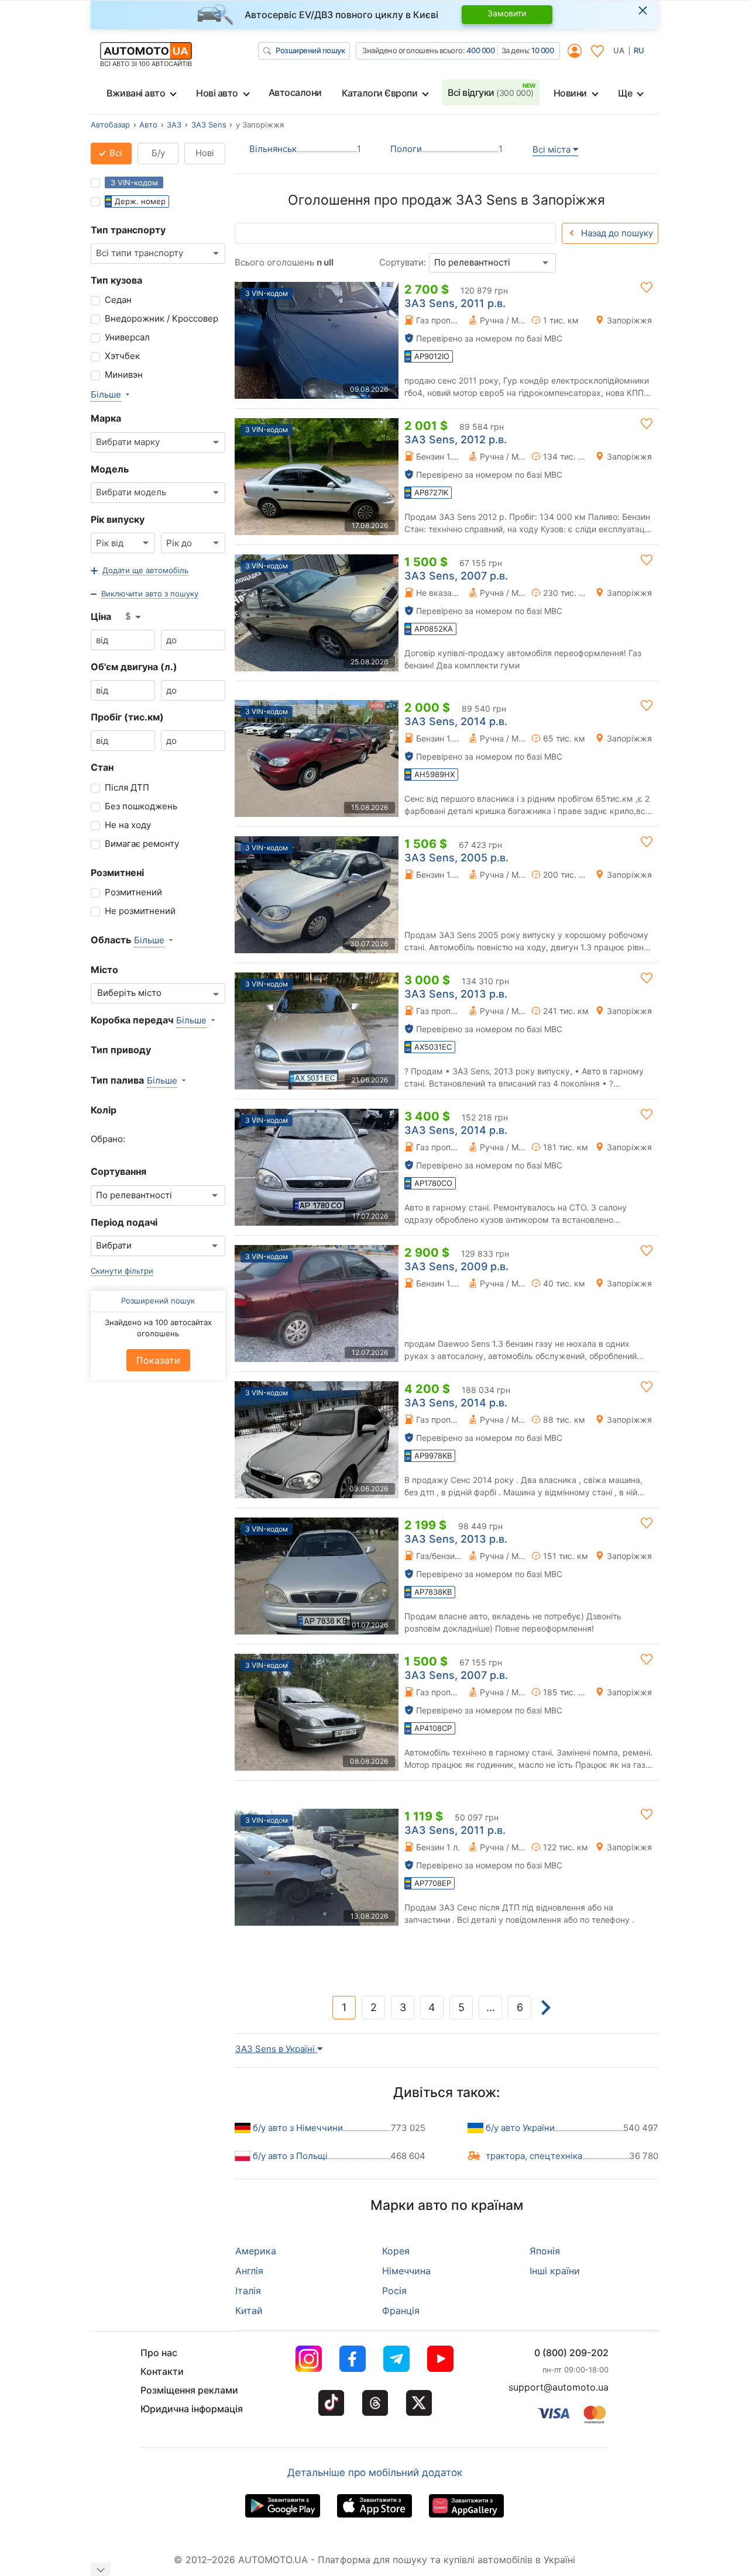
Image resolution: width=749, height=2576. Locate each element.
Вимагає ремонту (142, 844)
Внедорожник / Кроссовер (162, 318)
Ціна (101, 616)
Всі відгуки (491, 92)
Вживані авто (136, 93)
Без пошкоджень (141, 806)
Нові (205, 153)
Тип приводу (121, 1050)
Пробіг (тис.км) (127, 717)
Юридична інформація (192, 2409)
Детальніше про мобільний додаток (375, 2472)
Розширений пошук (310, 50)
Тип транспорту (128, 230)
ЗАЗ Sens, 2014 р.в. (456, 721)
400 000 (481, 50)
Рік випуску (118, 519)
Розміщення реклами (189, 2390)
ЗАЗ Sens (209, 125)
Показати (158, 1360)
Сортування (118, 1171)
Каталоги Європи (380, 93)
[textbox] (135, 993)
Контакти (162, 2371)
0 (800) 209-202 (571, 2353)
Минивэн (124, 375)
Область (111, 940)
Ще (625, 93)
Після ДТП (127, 787)
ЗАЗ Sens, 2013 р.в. (456, 994)
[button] (140, 571)
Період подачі (124, 1222)
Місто (104, 970)
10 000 (542, 50)
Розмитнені (117, 873)
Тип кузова (116, 280)
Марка (106, 418)
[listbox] (134, 617)
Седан (118, 300)
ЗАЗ (174, 125)
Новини (570, 93)
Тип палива (117, 1080)
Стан (102, 767)
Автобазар (110, 125)
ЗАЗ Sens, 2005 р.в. (456, 858)
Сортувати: (403, 262)
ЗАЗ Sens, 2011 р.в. (455, 303)
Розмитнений (133, 892)
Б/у (158, 153)
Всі (115, 153)
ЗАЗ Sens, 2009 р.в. (456, 1266)
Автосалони (295, 92)
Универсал (127, 337)
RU (639, 50)
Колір (104, 1110)
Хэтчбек (122, 356)
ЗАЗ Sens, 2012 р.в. (456, 439)
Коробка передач (132, 1020)
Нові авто (217, 93)
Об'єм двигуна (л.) (134, 667)
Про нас (159, 2353)
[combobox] (158, 254)
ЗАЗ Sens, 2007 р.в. (456, 576)
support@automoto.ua (559, 2387)
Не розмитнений (140, 911)
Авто (148, 125)
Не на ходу (128, 825)
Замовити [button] (507, 13)
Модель (110, 469)
